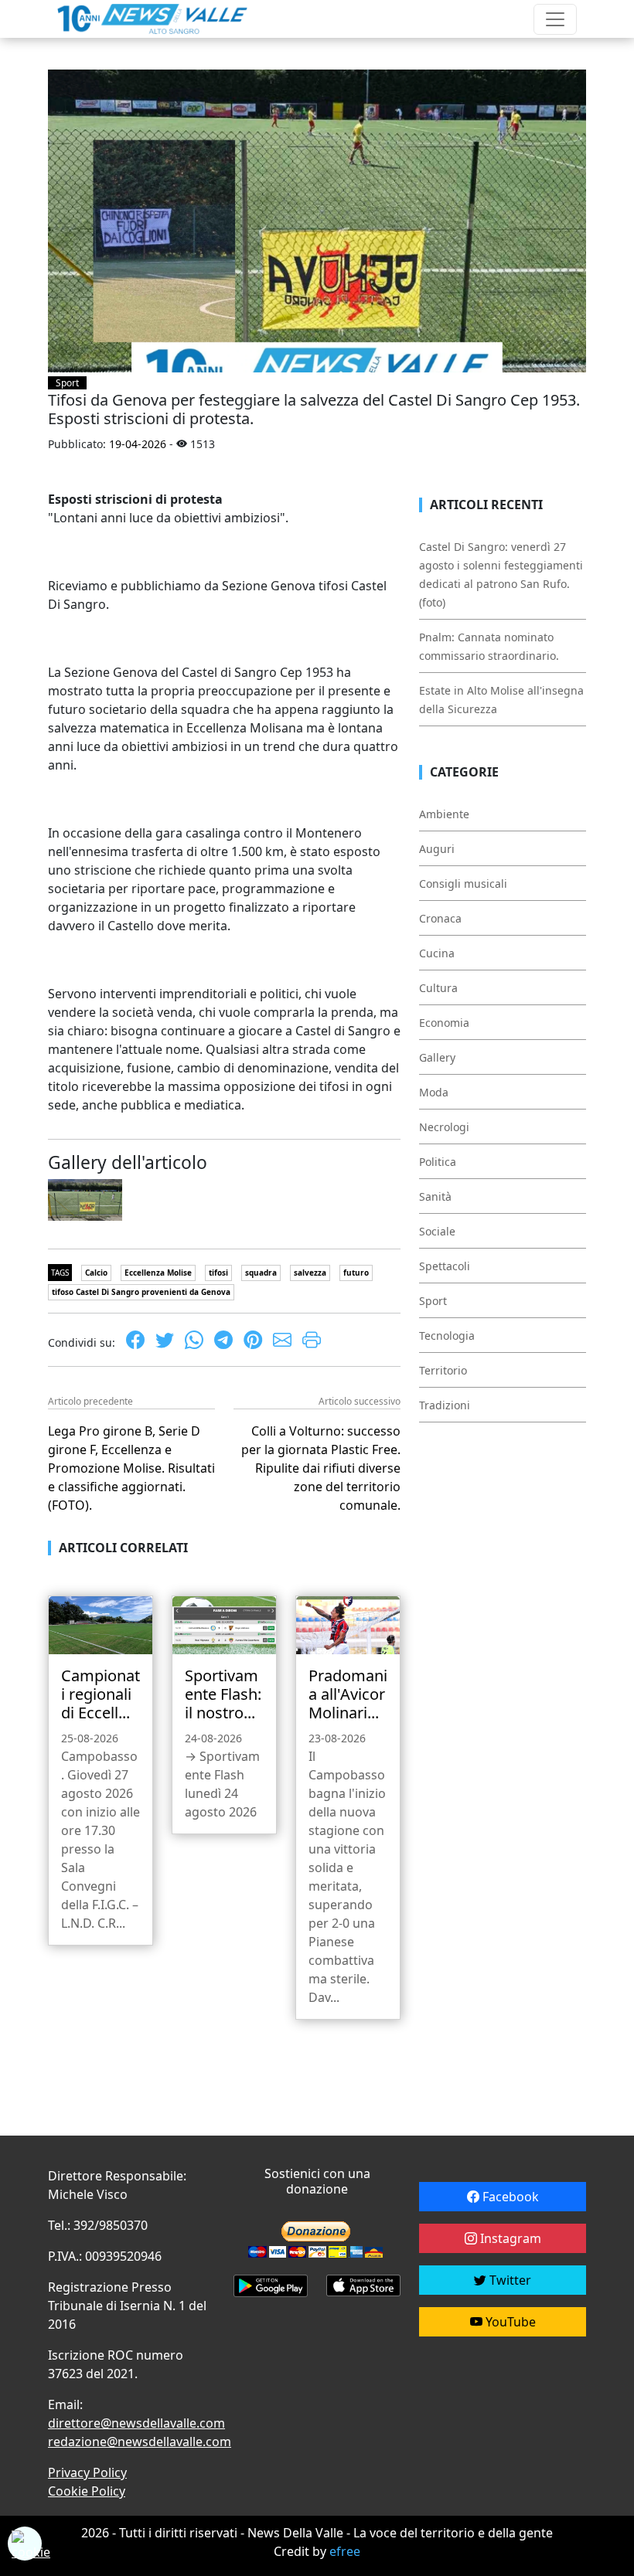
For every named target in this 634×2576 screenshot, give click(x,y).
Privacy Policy (87, 2472)
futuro (356, 1273)
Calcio (96, 1273)
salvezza (310, 1273)
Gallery (437, 1057)
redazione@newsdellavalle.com (140, 2442)
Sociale (437, 1231)
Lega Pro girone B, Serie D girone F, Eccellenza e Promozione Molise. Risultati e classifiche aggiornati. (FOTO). (131, 1468)
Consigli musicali (463, 884)
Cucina (437, 953)
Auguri (437, 849)
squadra (261, 1273)
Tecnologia (447, 1336)
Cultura (438, 988)
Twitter (509, 2280)
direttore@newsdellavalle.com (136, 2423)
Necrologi (444, 1127)
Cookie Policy (87, 2491)
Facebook (509, 2197)
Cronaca (440, 918)
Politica (438, 1162)
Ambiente (444, 814)
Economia (444, 1023)
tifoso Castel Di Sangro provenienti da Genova (141, 1292)
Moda (434, 1092)
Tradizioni (445, 1405)
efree (345, 2551)
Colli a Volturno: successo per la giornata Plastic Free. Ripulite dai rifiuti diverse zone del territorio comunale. (321, 1468)
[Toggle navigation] (555, 19)
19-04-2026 (138, 444)
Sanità (435, 1196)
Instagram (509, 2238)
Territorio (443, 1370)
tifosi (218, 1273)
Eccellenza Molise (158, 1273)
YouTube (509, 2322)
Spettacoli (445, 1266)
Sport (67, 383)
